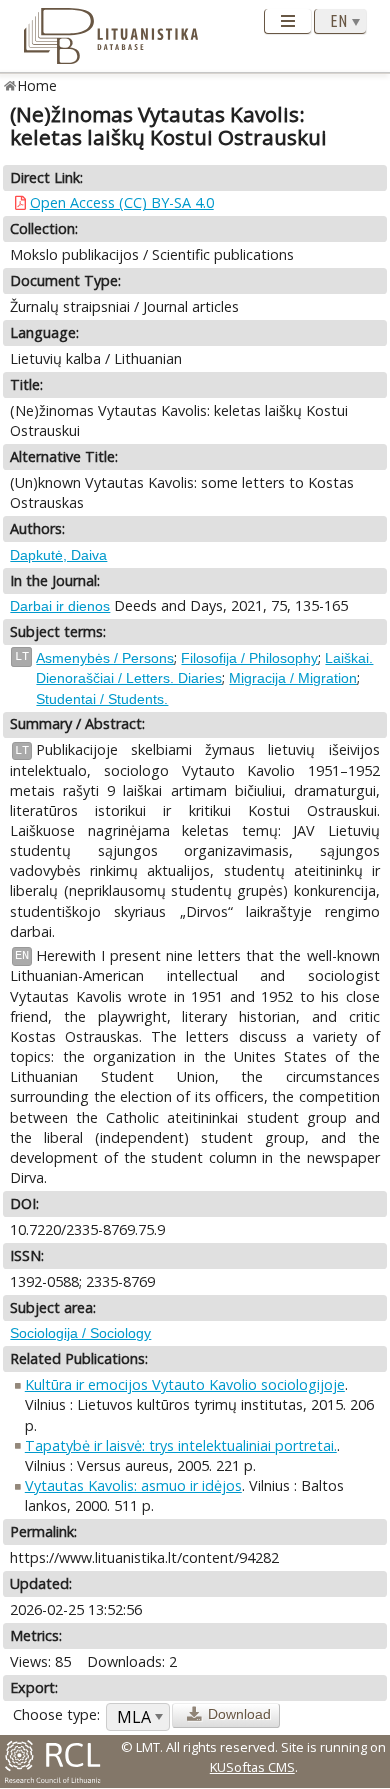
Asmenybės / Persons (105, 658)
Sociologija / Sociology (80, 1333)
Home (37, 85)
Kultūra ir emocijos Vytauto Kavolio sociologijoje (185, 1384)
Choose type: (56, 1714)
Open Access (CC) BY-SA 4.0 (122, 202)
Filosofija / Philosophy (249, 658)
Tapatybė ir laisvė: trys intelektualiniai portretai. (181, 1445)
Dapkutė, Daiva (58, 555)
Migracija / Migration (293, 678)
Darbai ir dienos (60, 606)
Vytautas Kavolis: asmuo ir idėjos (133, 1485)
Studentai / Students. (102, 699)
